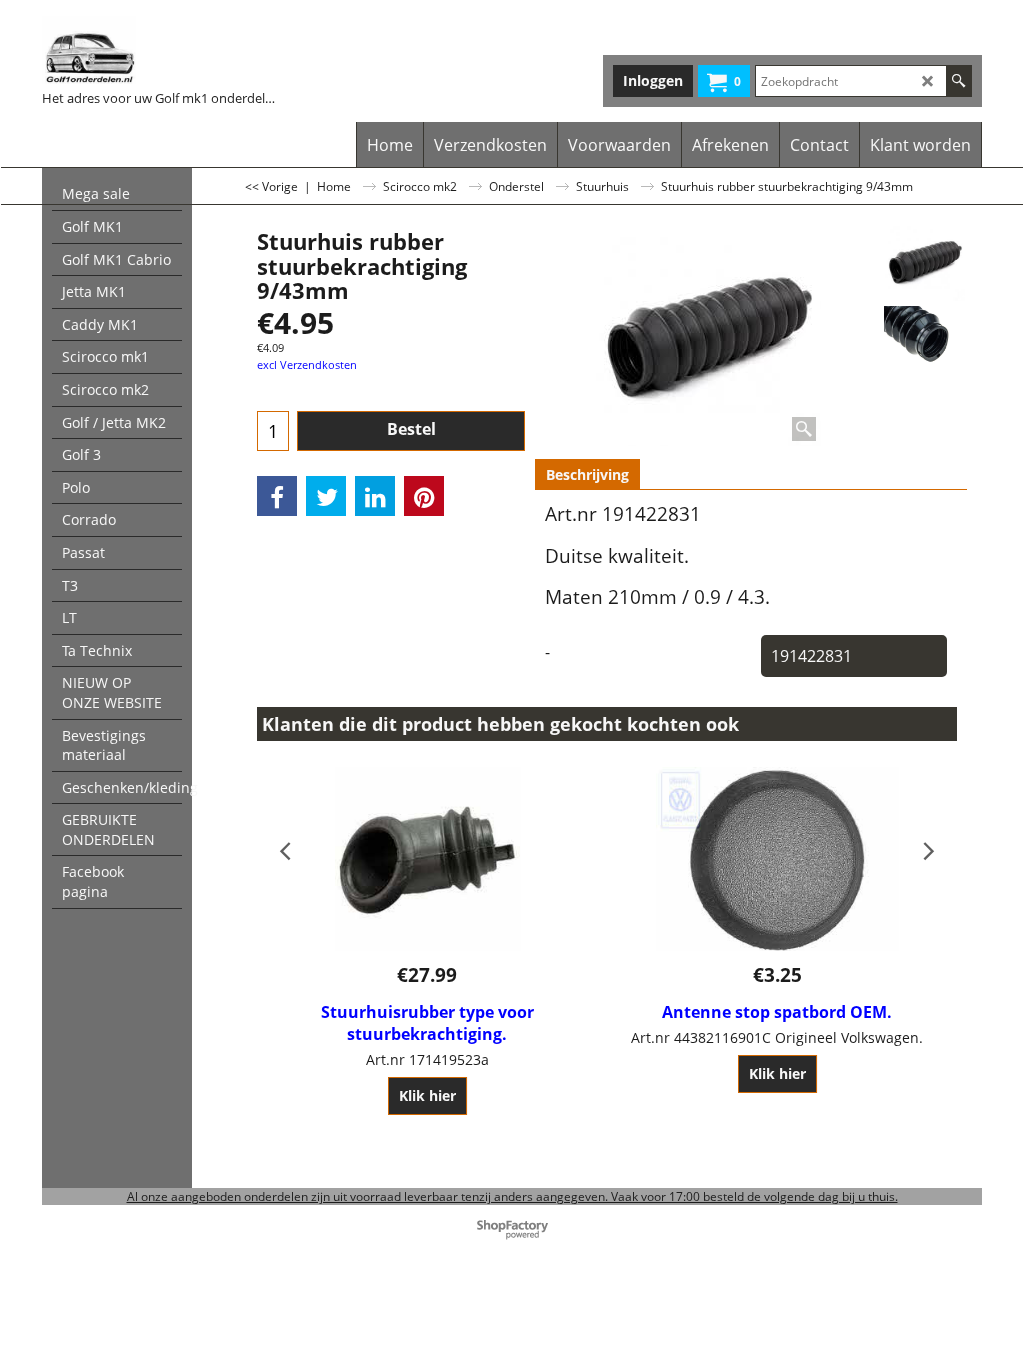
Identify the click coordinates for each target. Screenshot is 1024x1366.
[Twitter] (326, 496)
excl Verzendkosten (307, 364)
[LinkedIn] (375, 496)
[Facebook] (277, 496)
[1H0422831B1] (925, 338)
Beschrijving (587, 474)
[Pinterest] (424, 496)
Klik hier (427, 1095)
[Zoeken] (958, 81)
